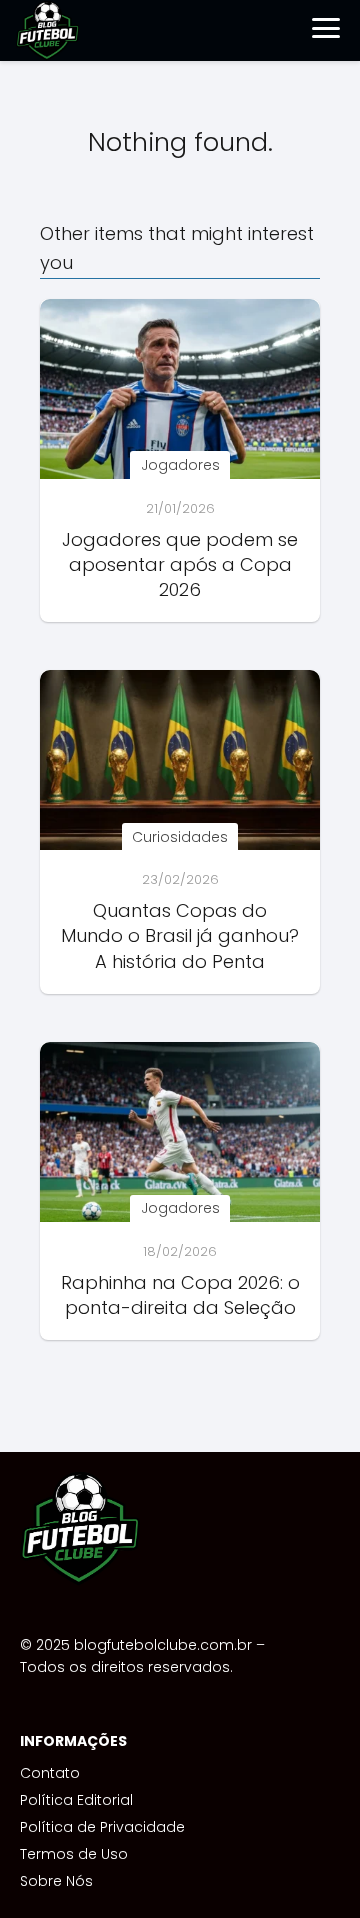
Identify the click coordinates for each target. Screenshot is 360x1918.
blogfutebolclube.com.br (163, 1645)
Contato (50, 1773)
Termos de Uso (74, 1854)
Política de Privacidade (102, 1827)
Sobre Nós (56, 1881)
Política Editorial (76, 1800)
